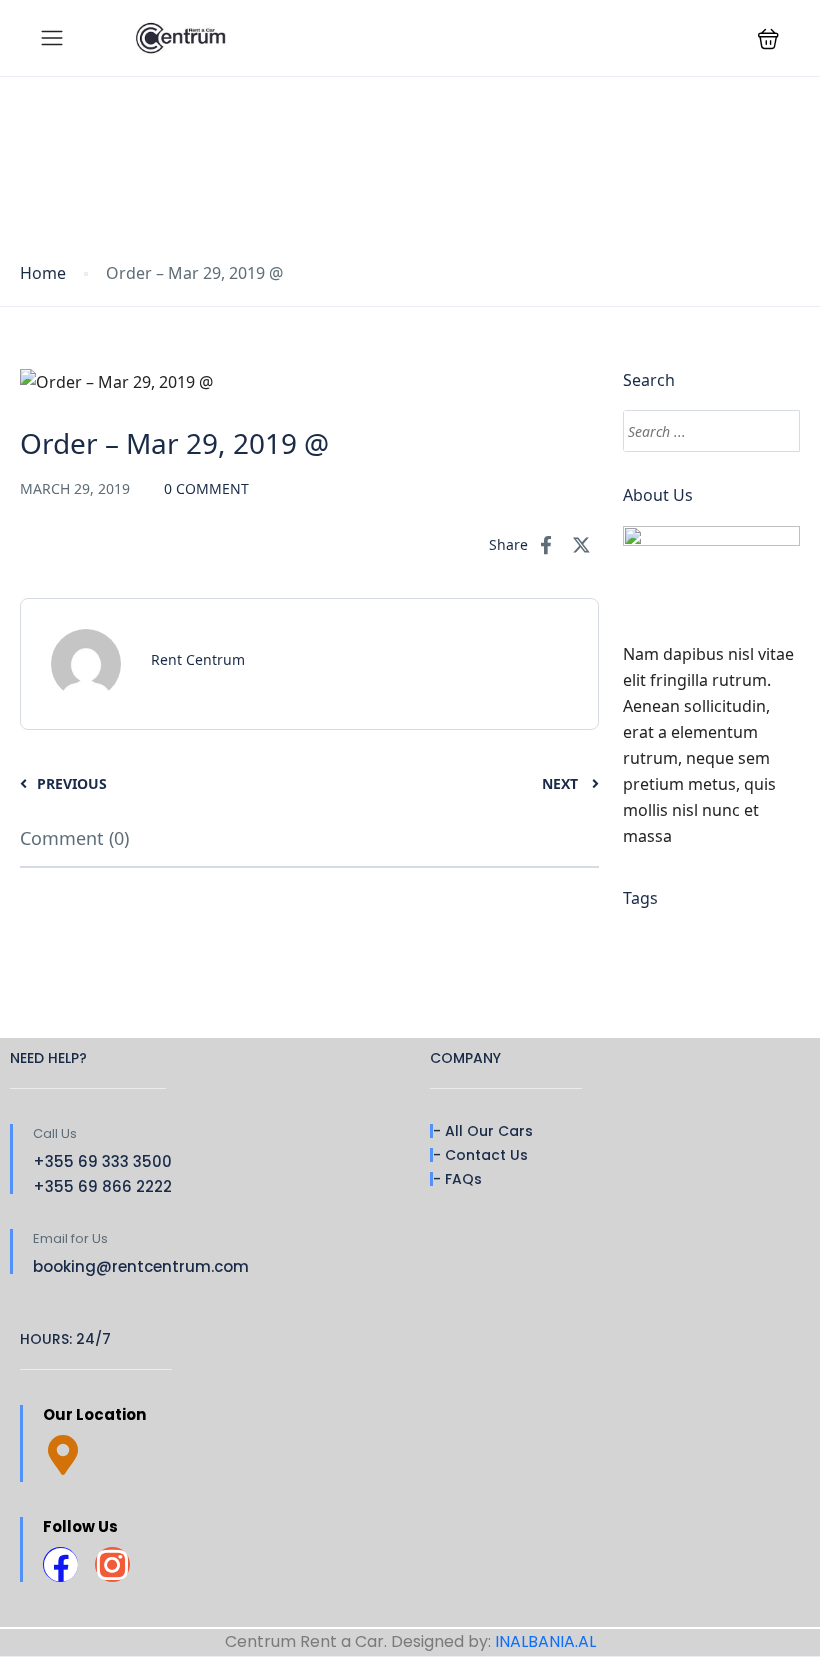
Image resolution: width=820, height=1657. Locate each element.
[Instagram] (112, 1564)
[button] (768, 38)
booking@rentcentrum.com (141, 1266)
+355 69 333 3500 (102, 1161)
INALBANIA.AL (545, 1641)
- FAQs (457, 1179)
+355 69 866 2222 (102, 1186)
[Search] (775, 431)
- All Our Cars (483, 1131)
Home (43, 273)
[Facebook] (60, 1564)
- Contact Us (480, 1155)
